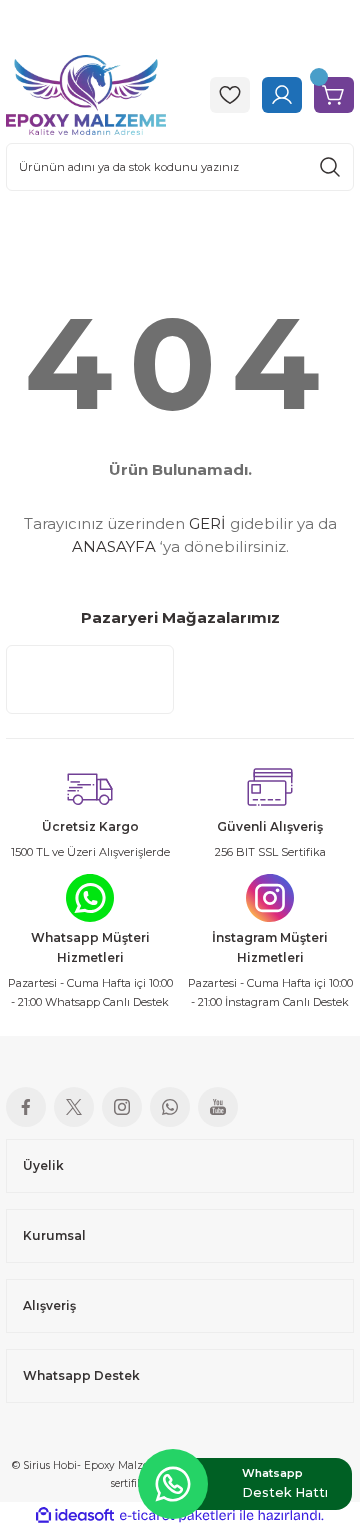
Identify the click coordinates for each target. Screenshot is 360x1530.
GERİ (207, 523)
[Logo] (86, 93)
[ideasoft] (75, 1516)
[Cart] (334, 95)
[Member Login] (282, 95)
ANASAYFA (114, 546)
